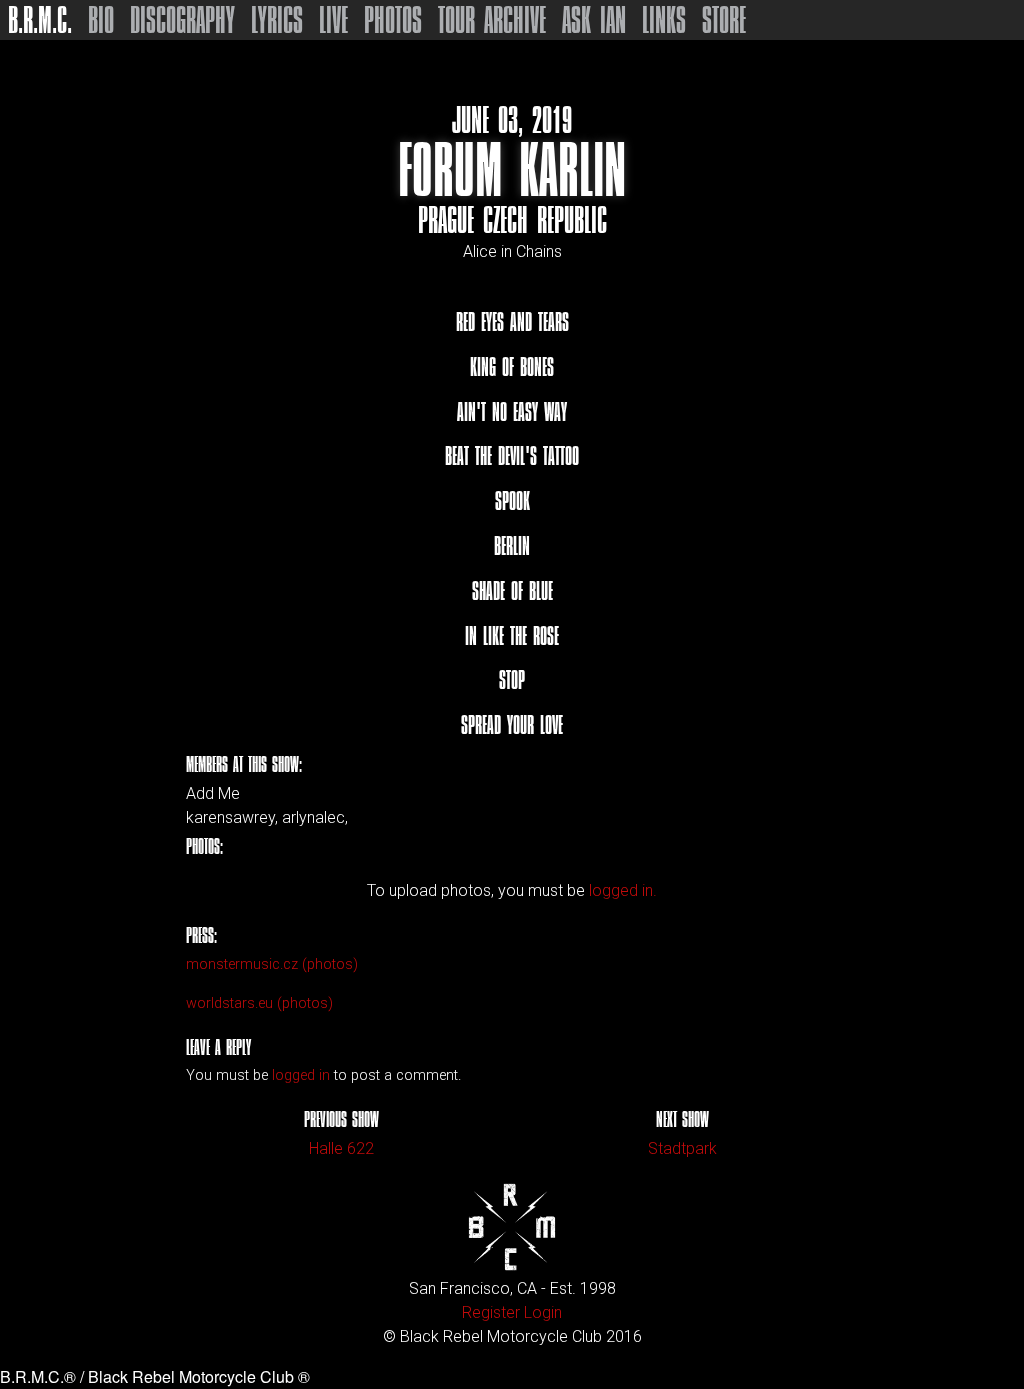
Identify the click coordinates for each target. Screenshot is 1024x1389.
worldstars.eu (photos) (259, 1003)
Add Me (213, 794)
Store (724, 20)
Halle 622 (341, 1148)
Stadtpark (682, 1148)
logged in (301, 1075)
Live (333, 20)
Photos (393, 20)
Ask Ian (594, 20)
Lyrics (277, 20)
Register (491, 1312)
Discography (182, 20)
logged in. (623, 890)
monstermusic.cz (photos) (272, 964)
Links (664, 20)
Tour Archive (492, 20)
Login (543, 1312)
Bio (101, 20)
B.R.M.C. (40, 20)
